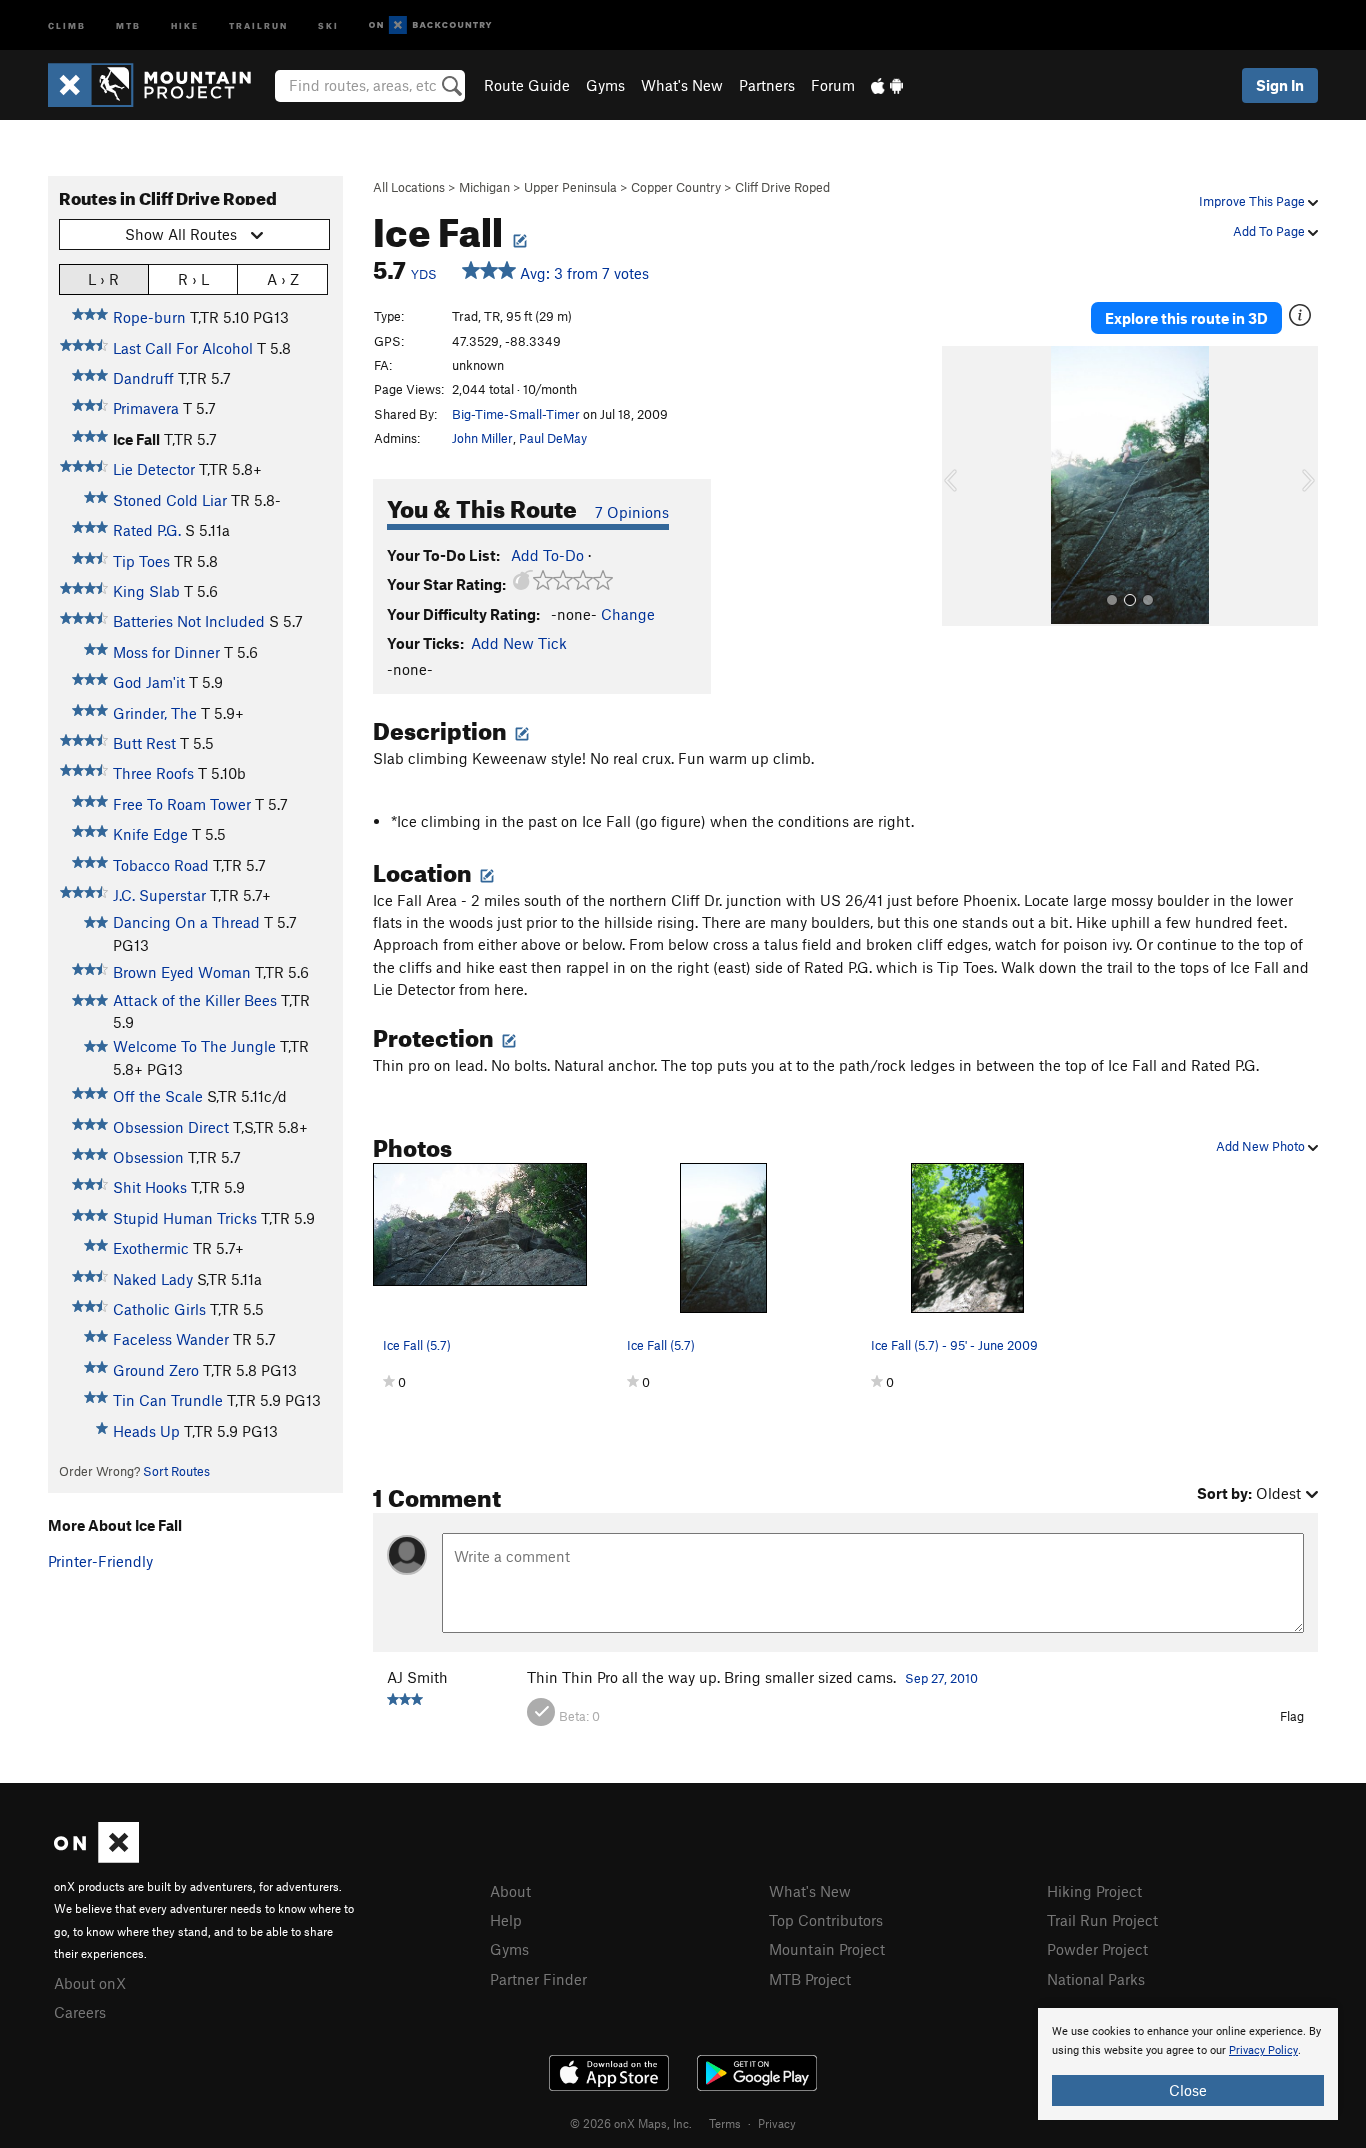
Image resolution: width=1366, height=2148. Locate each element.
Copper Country (676, 187)
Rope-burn (149, 317)
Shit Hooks (150, 1187)
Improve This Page (1253, 201)
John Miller (482, 438)
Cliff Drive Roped (782, 187)
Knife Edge (150, 834)
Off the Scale (158, 1096)
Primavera (146, 408)
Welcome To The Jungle (194, 1046)
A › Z (283, 279)
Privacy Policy (1263, 2050)
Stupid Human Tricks (185, 1218)
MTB (128, 24)
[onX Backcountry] (430, 25)
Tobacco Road (161, 865)
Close (1188, 2090)
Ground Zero (156, 1370)
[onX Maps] (96, 1857)
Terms (725, 2123)
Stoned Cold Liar (170, 500)
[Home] (159, 85)
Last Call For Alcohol (183, 348)
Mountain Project (827, 1949)
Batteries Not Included (189, 621)
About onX (90, 1983)
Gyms (605, 85)
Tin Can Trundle (168, 1400)
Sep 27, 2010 (941, 1678)
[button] (962, 486)
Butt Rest (144, 743)
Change (628, 614)
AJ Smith (417, 1677)
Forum (833, 85)
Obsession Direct (171, 1127)
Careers (80, 2012)
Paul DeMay (553, 438)
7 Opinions (632, 512)
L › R (103, 279)
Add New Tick (519, 643)
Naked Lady (153, 1279)
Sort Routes (176, 1471)
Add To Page (1270, 231)
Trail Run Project (1102, 1920)
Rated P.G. (147, 530)
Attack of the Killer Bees (195, 1000)
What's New (682, 85)
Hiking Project (1094, 1891)
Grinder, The (155, 713)
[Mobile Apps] (887, 85)
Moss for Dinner (166, 652)
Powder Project (1097, 1949)
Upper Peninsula (570, 187)
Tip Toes (141, 561)
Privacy (777, 2123)
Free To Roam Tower (182, 804)
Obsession (148, 1157)
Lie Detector (154, 469)
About (510, 1891)
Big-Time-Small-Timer (516, 414)
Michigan (484, 187)
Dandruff (143, 378)
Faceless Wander (171, 1339)
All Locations (409, 187)
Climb (67, 24)
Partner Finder (538, 1979)
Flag (1292, 1716)
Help (506, 1920)
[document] (1188, 2064)
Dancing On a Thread (186, 922)
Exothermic (151, 1248)
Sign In (1280, 85)
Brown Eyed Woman (182, 972)
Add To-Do (547, 555)
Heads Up (146, 1431)
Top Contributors (826, 1920)
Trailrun (258, 24)
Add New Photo (1262, 1146)
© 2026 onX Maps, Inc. (631, 2123)
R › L (193, 279)
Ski (328, 24)
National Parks (1096, 1979)
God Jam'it (149, 682)
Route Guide (527, 85)
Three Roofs (153, 773)
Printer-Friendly (100, 1561)
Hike (185, 24)
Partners (767, 85)
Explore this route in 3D (1186, 318)
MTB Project (810, 1979)
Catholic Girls (159, 1309)
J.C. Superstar (159, 895)
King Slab (146, 591)
